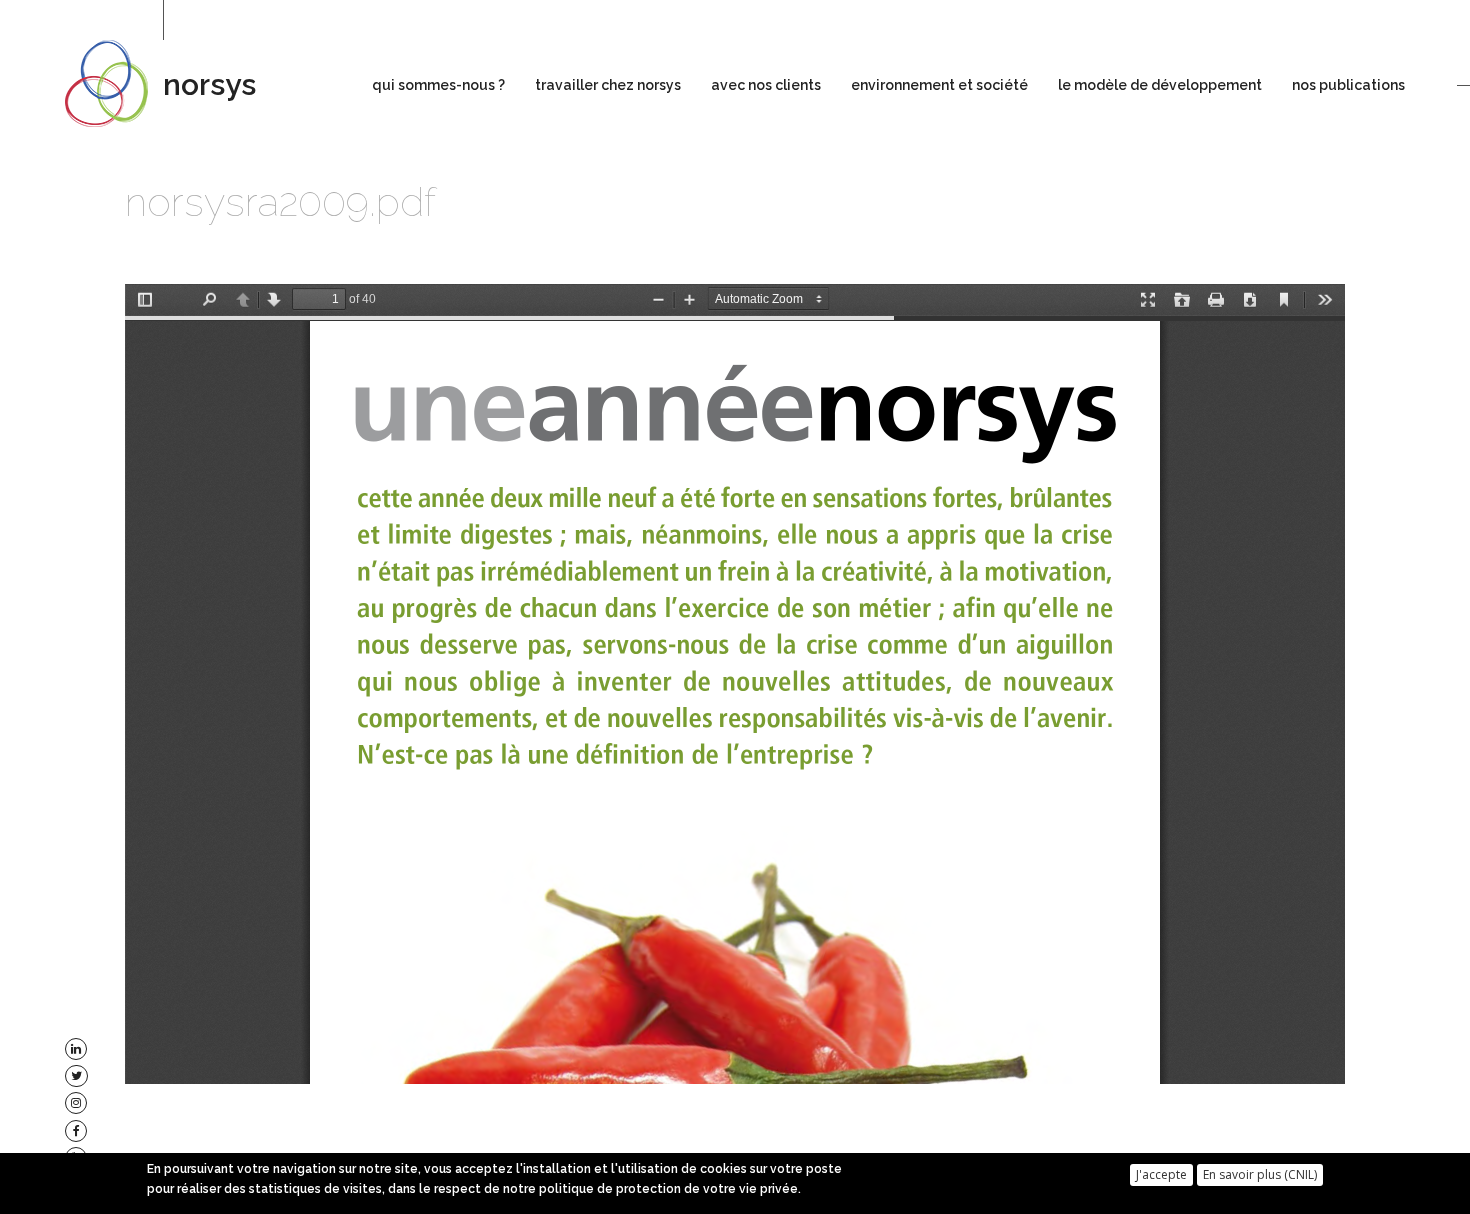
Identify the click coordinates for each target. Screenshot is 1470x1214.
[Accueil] (114, 83)
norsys (209, 84)
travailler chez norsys (608, 85)
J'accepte (1161, 1173)
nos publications (1348, 85)
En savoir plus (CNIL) (1260, 1173)
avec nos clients (766, 85)
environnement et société (939, 85)
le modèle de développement (1160, 85)
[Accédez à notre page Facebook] (76, 1131)
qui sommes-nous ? (438, 85)
